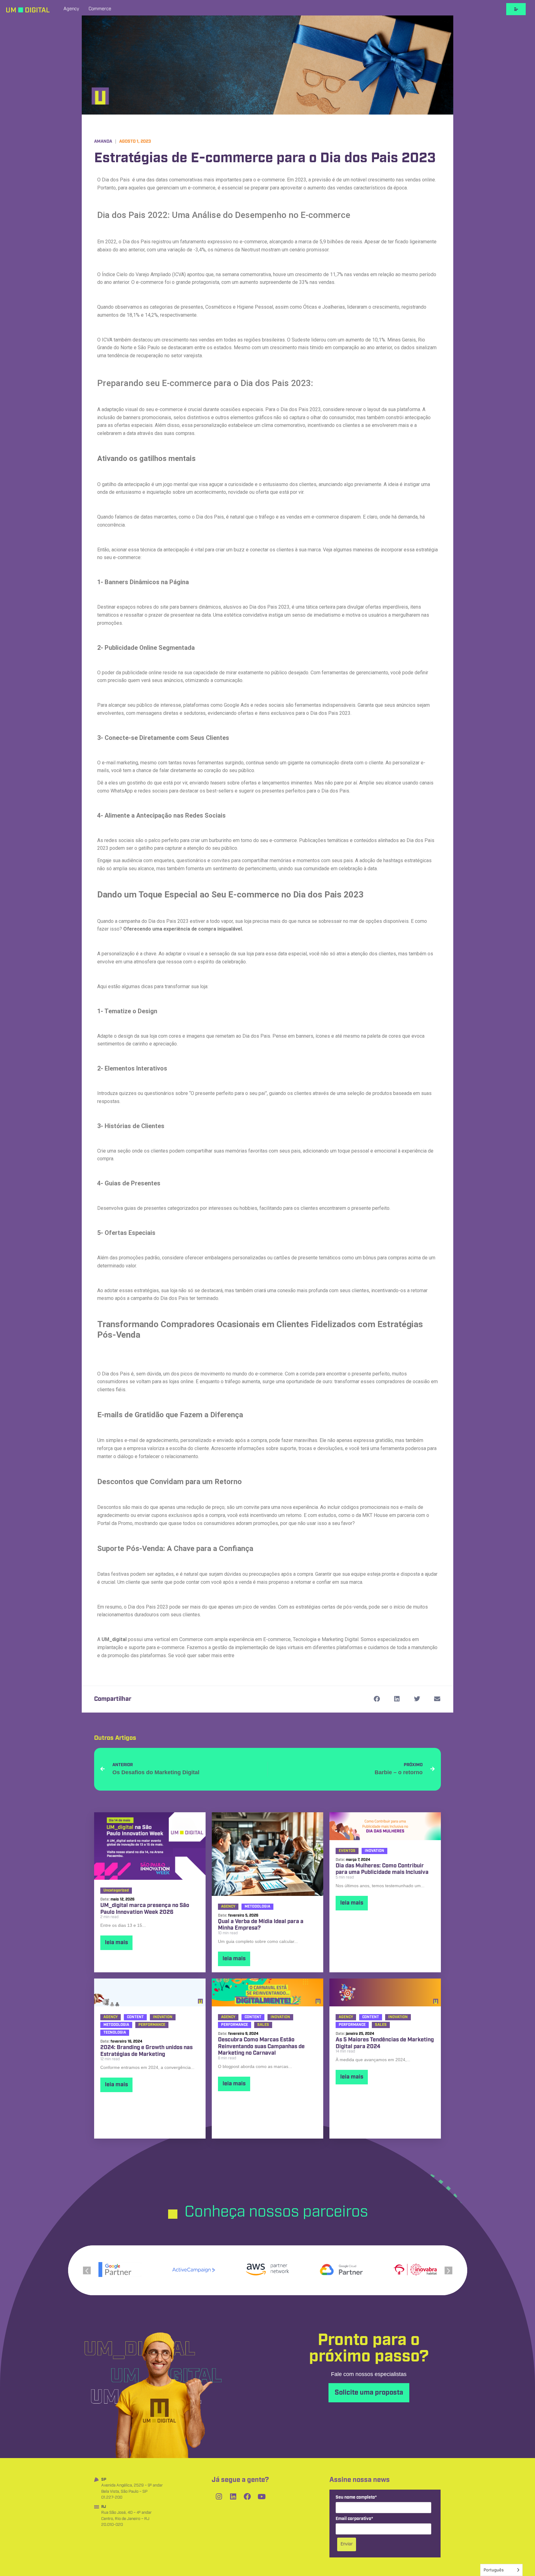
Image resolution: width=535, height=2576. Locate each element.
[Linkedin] (233, 2497)
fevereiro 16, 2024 (126, 2042)
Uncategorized (116, 1890)
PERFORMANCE (152, 2025)
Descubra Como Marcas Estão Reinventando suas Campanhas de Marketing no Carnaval (261, 2047)
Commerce (100, 9)
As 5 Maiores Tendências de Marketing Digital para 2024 (385, 2043)
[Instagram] (219, 2497)
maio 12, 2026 (122, 1899)
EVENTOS (347, 1851)
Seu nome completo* (356, 2498)
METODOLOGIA (257, 1907)
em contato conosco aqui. (263, 1655)
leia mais (116, 1943)
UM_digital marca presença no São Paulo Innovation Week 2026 (145, 1909)
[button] (377, 1699)
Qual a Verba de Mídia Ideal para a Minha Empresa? (261, 1925)
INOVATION (374, 1851)
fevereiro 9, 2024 (243, 2034)
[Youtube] (262, 2497)
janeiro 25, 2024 (360, 2034)
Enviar (347, 2544)
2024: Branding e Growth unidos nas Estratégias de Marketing (146, 2051)
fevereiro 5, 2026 (243, 1916)
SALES (263, 2025)
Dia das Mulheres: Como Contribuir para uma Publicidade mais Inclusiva (382, 1869)
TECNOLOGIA (115, 2033)
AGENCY (228, 1907)
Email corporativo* (354, 2519)
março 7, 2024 (358, 1860)
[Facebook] (247, 2497)
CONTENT (135, 2017)
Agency (71, 9)
